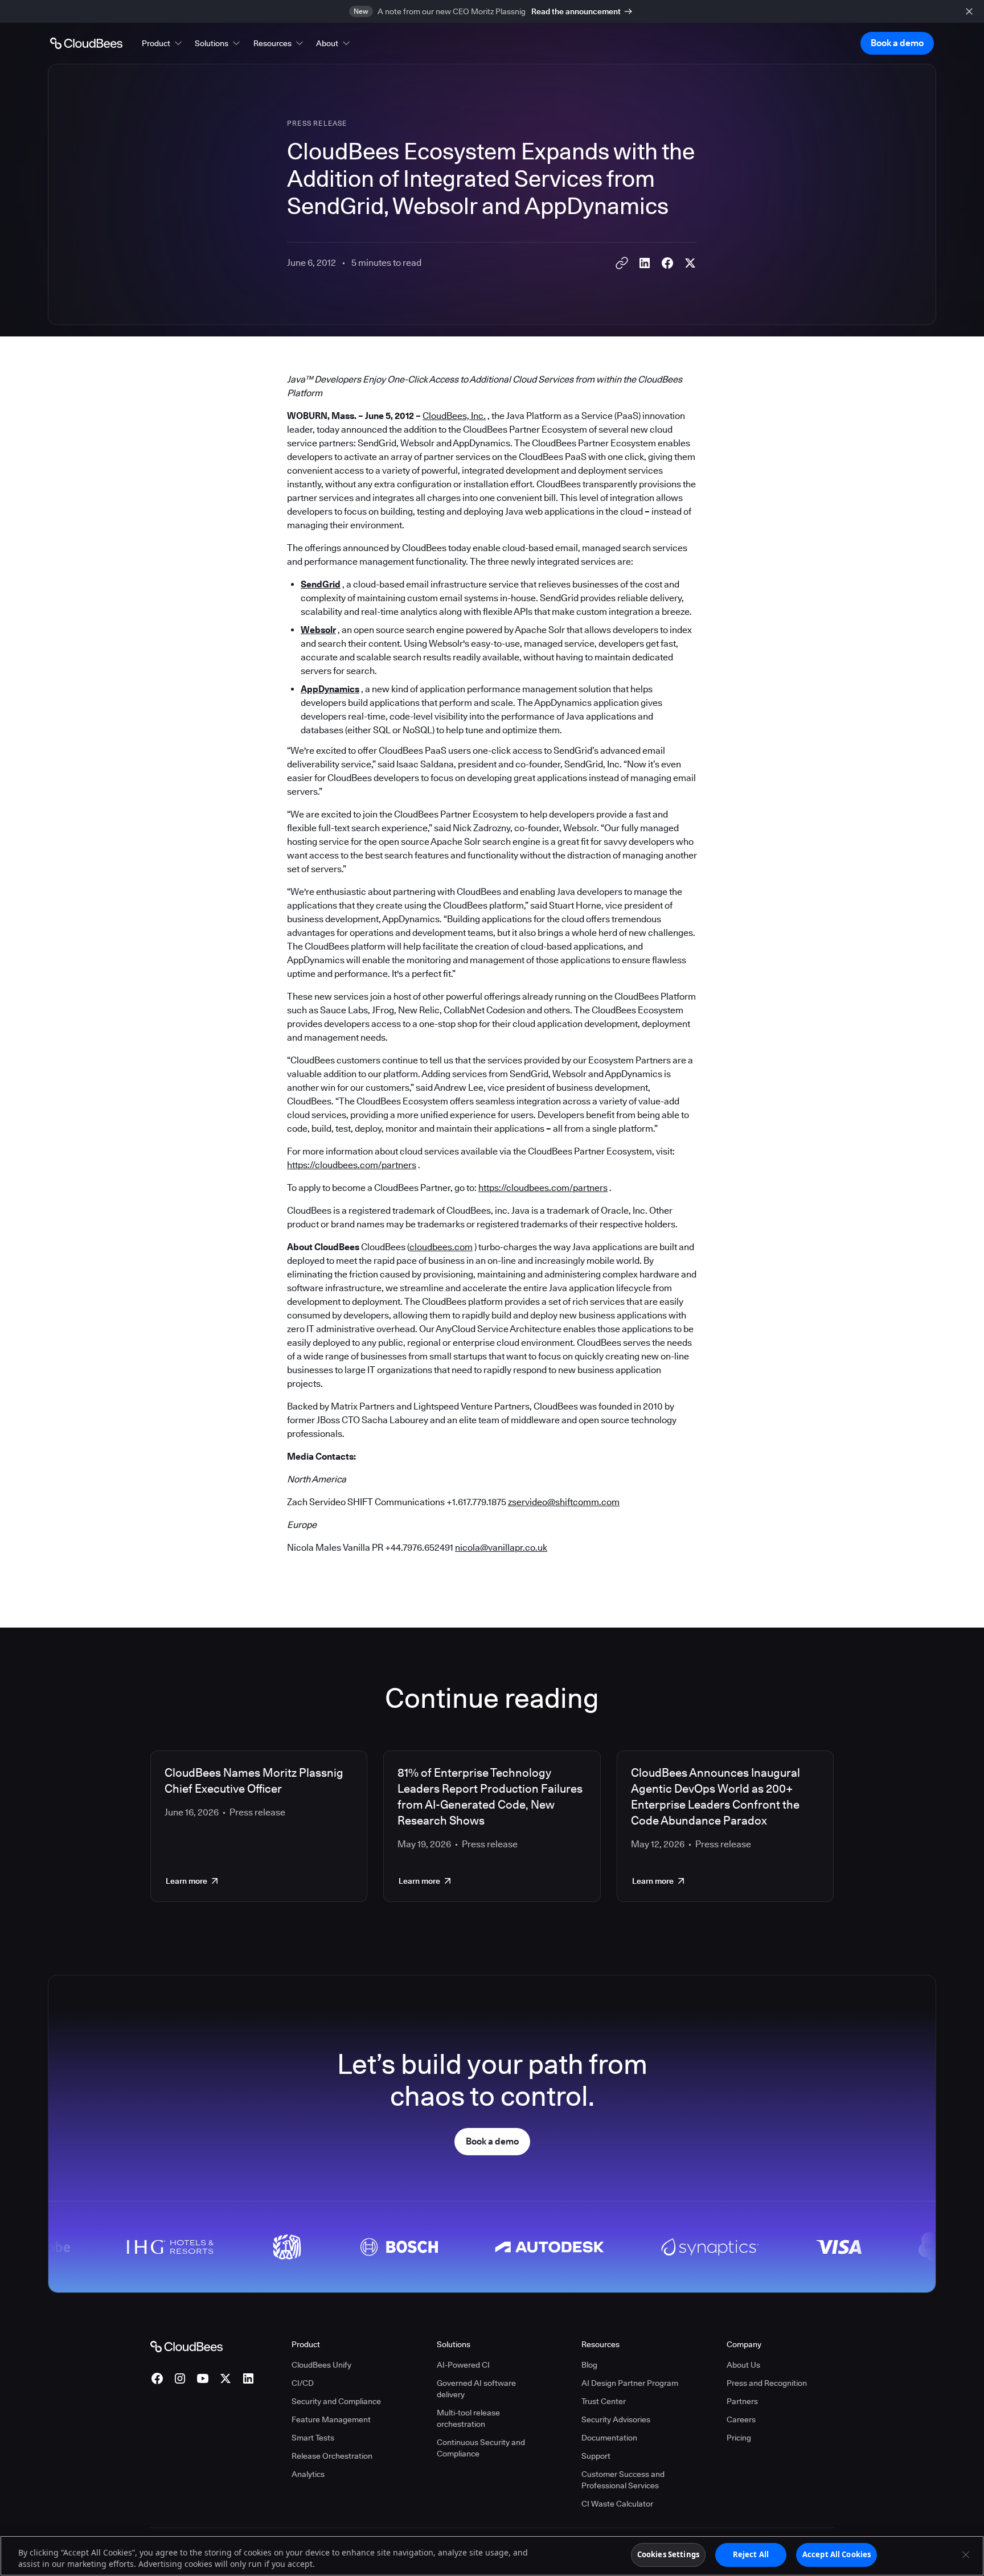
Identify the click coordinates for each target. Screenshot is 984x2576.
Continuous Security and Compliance (481, 2448)
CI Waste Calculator (617, 2504)
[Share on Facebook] (667, 263)
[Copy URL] (622, 263)
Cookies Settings (668, 2554)
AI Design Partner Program (630, 2383)
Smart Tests (313, 2438)
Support (596, 2456)
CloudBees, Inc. (454, 416)
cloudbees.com (441, 1247)
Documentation (609, 2438)
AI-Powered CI (463, 2365)
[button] (163, 43)
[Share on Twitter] (690, 263)
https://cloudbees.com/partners (352, 1165)
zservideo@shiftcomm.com (564, 1502)
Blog (589, 2365)
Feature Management (331, 2419)
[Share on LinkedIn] (645, 263)
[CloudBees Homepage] (186, 2346)
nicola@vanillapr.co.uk (501, 1548)
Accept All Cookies (837, 2554)
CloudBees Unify (321, 2365)
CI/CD (303, 2383)
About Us (743, 2365)
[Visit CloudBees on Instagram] (180, 2378)
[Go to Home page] (86, 43)
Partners (742, 2401)
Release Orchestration (332, 2456)
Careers (741, 2419)
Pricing (739, 2438)
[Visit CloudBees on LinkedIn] (248, 2378)
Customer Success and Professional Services (623, 2480)
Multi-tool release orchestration (468, 2418)
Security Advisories (616, 2419)
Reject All (751, 2554)
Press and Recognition (767, 2383)
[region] (492, 2556)
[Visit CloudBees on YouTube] (203, 2378)
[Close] (966, 2554)
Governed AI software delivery (476, 2389)
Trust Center (604, 2401)
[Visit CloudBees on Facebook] (157, 2378)
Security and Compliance (336, 2401)
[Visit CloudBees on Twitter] (225, 2378)
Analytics (308, 2474)
